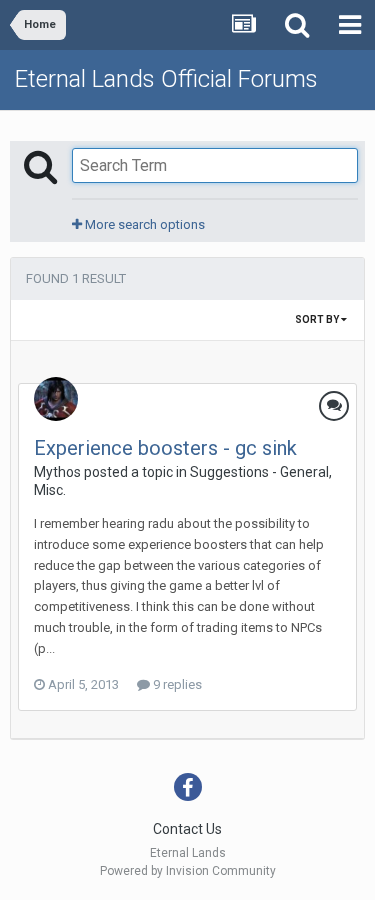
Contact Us (187, 829)
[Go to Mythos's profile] (56, 399)
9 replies (176, 684)
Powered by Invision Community (188, 871)
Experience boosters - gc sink (165, 448)
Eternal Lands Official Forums (166, 79)
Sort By (318, 319)
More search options (143, 224)
